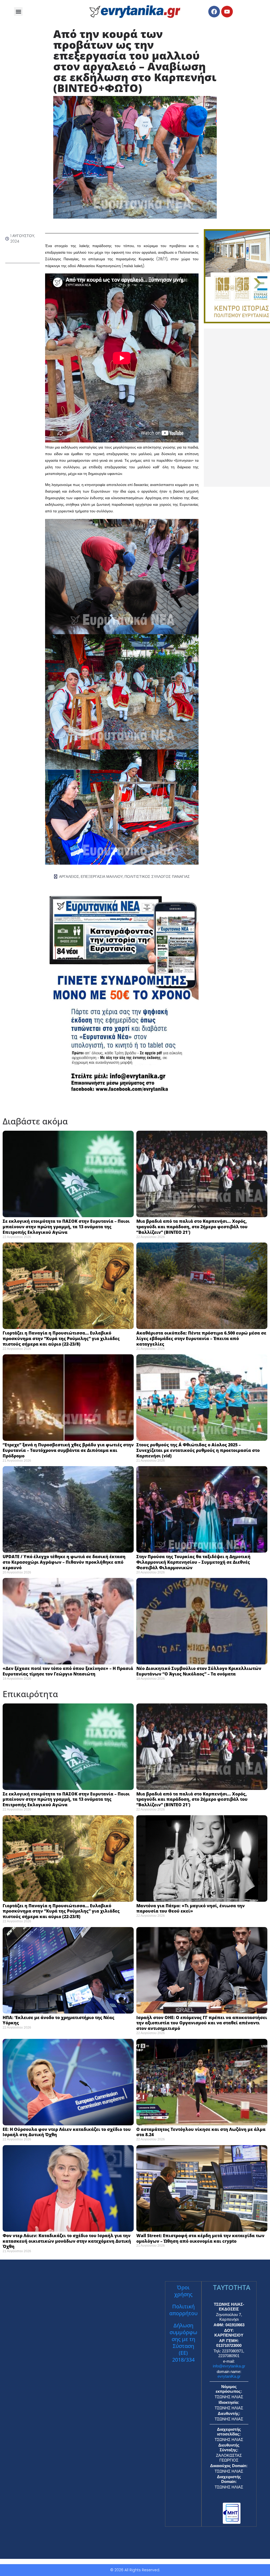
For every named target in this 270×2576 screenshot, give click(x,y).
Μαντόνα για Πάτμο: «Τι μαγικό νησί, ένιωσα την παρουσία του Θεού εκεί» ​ (191, 1908)
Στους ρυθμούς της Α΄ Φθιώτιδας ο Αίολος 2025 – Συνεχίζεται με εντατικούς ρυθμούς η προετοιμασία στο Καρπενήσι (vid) (198, 1450)
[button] (18, 11)
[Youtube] (227, 12)
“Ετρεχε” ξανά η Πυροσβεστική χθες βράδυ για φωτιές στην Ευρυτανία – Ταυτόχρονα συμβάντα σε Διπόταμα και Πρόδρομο (68, 1450)
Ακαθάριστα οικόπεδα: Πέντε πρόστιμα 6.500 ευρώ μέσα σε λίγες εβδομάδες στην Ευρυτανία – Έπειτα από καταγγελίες (201, 1338)
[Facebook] (214, 12)
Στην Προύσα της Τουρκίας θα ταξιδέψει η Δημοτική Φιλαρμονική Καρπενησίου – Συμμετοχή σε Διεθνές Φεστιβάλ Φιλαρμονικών (193, 1562)
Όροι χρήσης (183, 2291)
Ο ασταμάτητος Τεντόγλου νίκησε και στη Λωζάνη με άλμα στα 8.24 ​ (201, 2132)
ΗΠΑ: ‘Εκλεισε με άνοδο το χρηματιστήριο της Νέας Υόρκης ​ (59, 2020)
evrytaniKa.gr (229, 2376)
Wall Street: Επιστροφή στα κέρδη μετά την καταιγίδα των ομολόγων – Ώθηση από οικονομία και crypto (200, 2238)
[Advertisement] (237, 408)
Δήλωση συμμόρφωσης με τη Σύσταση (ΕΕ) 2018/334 (183, 2343)
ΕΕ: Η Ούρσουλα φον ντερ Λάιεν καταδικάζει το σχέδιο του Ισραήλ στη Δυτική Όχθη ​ (67, 2132)
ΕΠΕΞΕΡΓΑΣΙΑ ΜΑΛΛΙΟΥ (102, 877)
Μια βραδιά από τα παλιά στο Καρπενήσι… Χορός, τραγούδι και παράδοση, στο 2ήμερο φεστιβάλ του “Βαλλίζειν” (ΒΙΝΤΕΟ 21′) (192, 1227)
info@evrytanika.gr (229, 2366)
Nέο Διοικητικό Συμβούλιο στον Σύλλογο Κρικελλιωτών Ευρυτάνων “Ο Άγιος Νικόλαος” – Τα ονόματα (199, 1671)
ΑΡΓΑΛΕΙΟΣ (69, 877)
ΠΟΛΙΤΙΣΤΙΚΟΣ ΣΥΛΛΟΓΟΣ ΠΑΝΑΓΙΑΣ (157, 877)
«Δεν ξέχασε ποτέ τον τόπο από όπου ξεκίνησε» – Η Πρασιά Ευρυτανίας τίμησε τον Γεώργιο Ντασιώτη (68, 1671)
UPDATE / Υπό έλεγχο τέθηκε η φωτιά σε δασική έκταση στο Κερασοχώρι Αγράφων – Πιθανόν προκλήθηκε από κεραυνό (64, 1562)
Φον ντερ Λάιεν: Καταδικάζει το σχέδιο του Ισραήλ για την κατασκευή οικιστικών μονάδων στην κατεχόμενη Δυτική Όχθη (67, 2241)
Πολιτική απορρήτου (183, 2310)
